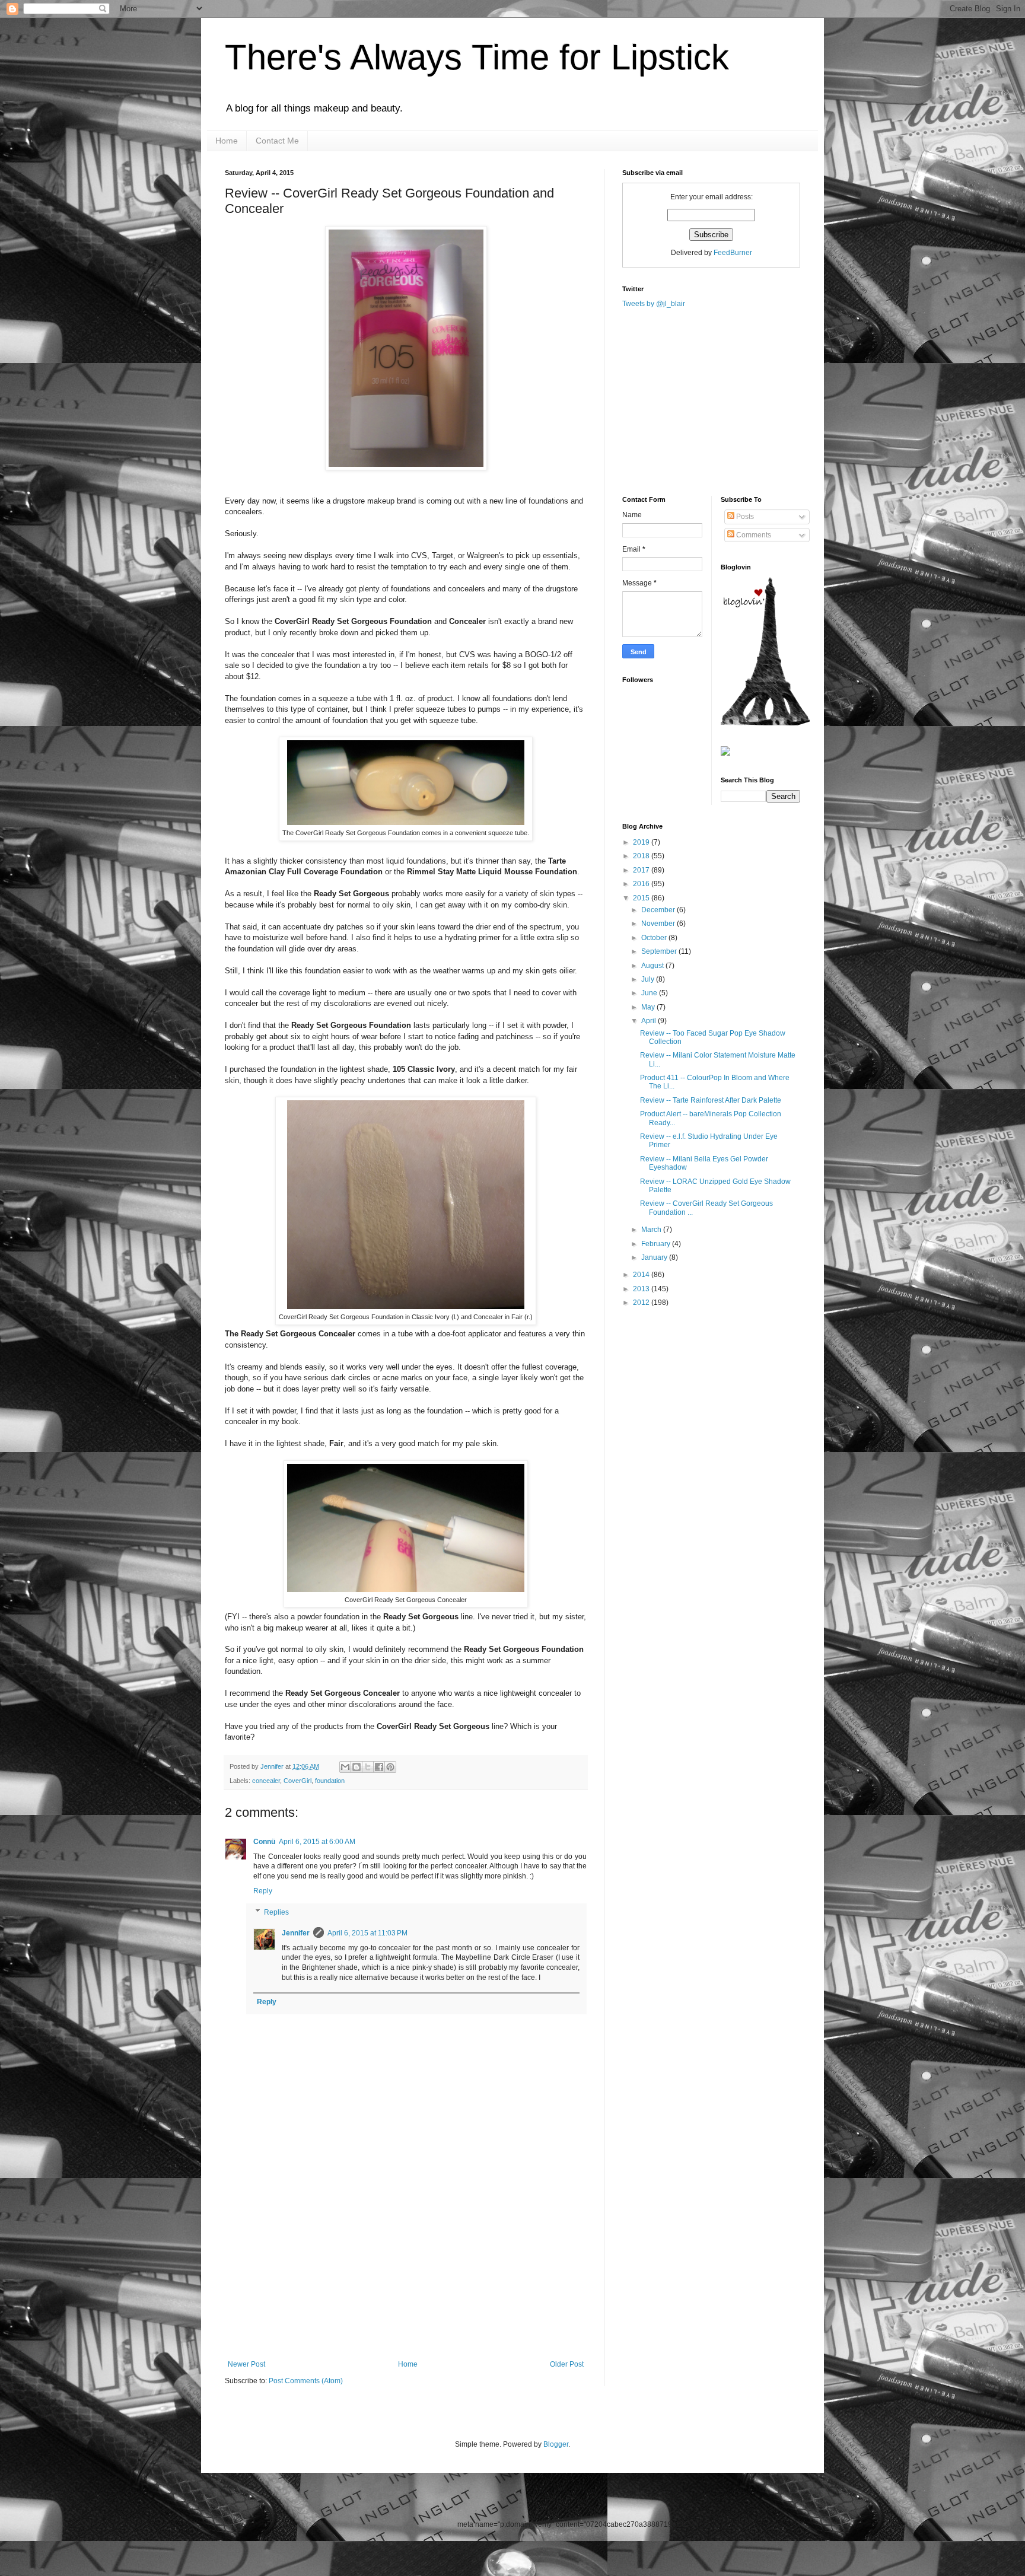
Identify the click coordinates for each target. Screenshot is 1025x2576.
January (655, 1257)
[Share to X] (368, 1767)
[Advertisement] (406, 2271)
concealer (266, 1781)
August (653, 966)
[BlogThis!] (356, 1767)
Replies (276, 1912)
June (650, 993)
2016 (642, 884)
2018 (642, 856)
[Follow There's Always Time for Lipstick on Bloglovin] (765, 723)
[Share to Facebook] (379, 1767)
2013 (642, 1289)
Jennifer (273, 1766)
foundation (330, 1781)
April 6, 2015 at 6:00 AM (317, 1842)
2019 (642, 842)
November (659, 924)
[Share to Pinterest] (390, 1767)
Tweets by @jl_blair (654, 304)
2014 (642, 1275)
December (659, 910)
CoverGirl (297, 1781)
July (649, 979)
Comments (753, 535)
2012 (642, 1303)
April (650, 1021)
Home (227, 141)
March (652, 1230)
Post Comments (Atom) (306, 2381)
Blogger (556, 2444)
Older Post (567, 2364)
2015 (642, 898)
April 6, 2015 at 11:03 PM (367, 1933)
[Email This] (345, 1767)
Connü (264, 1842)
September (660, 951)
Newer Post (246, 2364)
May (649, 1007)
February (657, 1244)
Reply (263, 1891)
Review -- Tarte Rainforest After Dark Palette (711, 1100)
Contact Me (277, 141)
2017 (642, 870)
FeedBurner (733, 253)
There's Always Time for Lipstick (477, 57)
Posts (744, 517)
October (655, 938)
